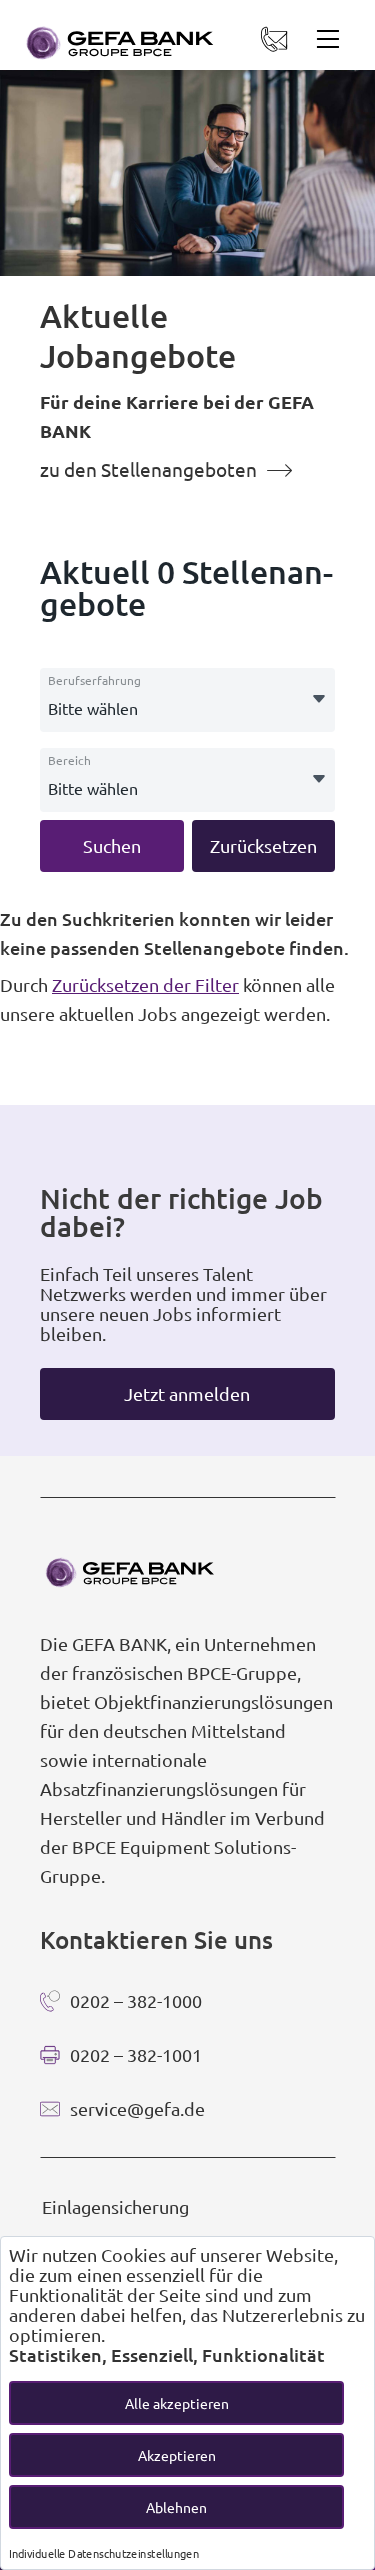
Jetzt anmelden (187, 1393)
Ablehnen (176, 2507)
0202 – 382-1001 (136, 2054)
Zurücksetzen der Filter (145, 984)
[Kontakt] (265, 42)
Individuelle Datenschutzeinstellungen (104, 2553)
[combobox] (187, 700)
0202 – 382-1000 (136, 2000)
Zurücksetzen (263, 845)
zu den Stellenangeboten (148, 469)
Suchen (112, 845)
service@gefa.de (137, 2108)
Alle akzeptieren (177, 2403)
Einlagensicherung (115, 2206)
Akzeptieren (177, 2455)
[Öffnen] (319, 700)
